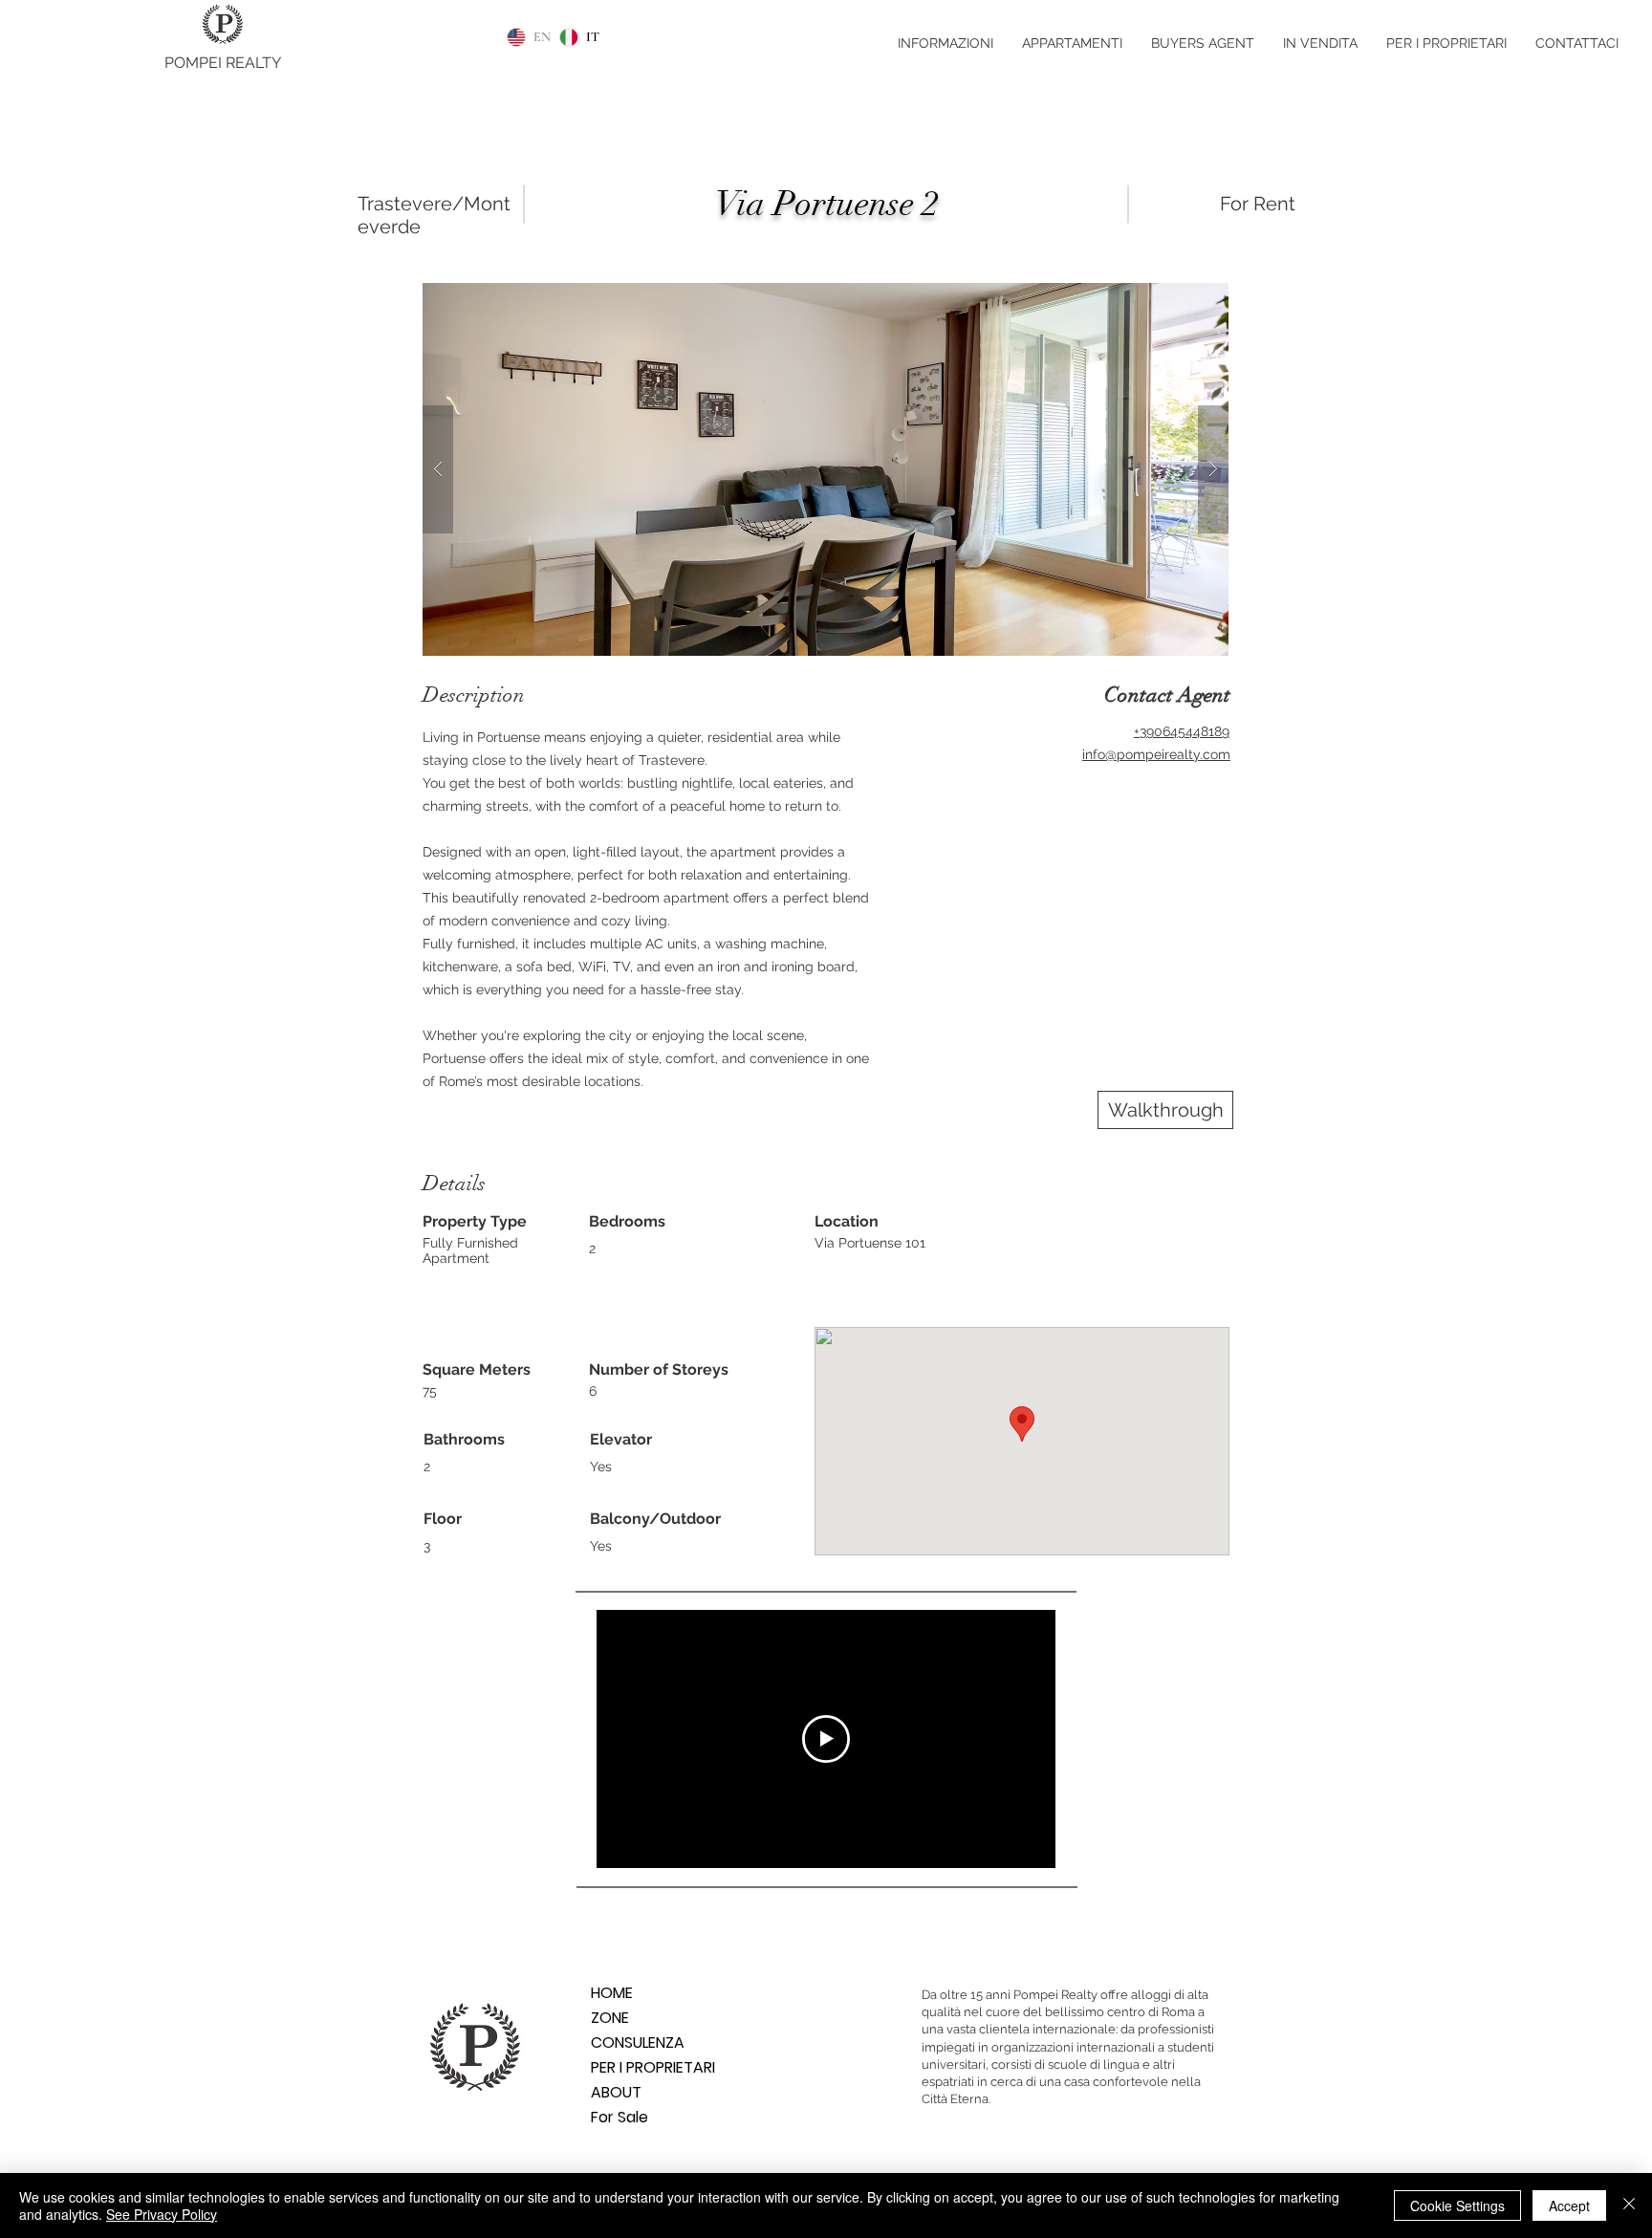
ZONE (610, 2018)
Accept (1569, 2205)
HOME (612, 1993)
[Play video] (826, 1739)
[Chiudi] (1629, 2205)
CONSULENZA (638, 2042)
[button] (826, 469)
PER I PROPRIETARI (653, 2067)
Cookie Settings (1457, 2205)
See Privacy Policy (162, 2214)
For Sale (619, 2117)
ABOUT (616, 2092)
